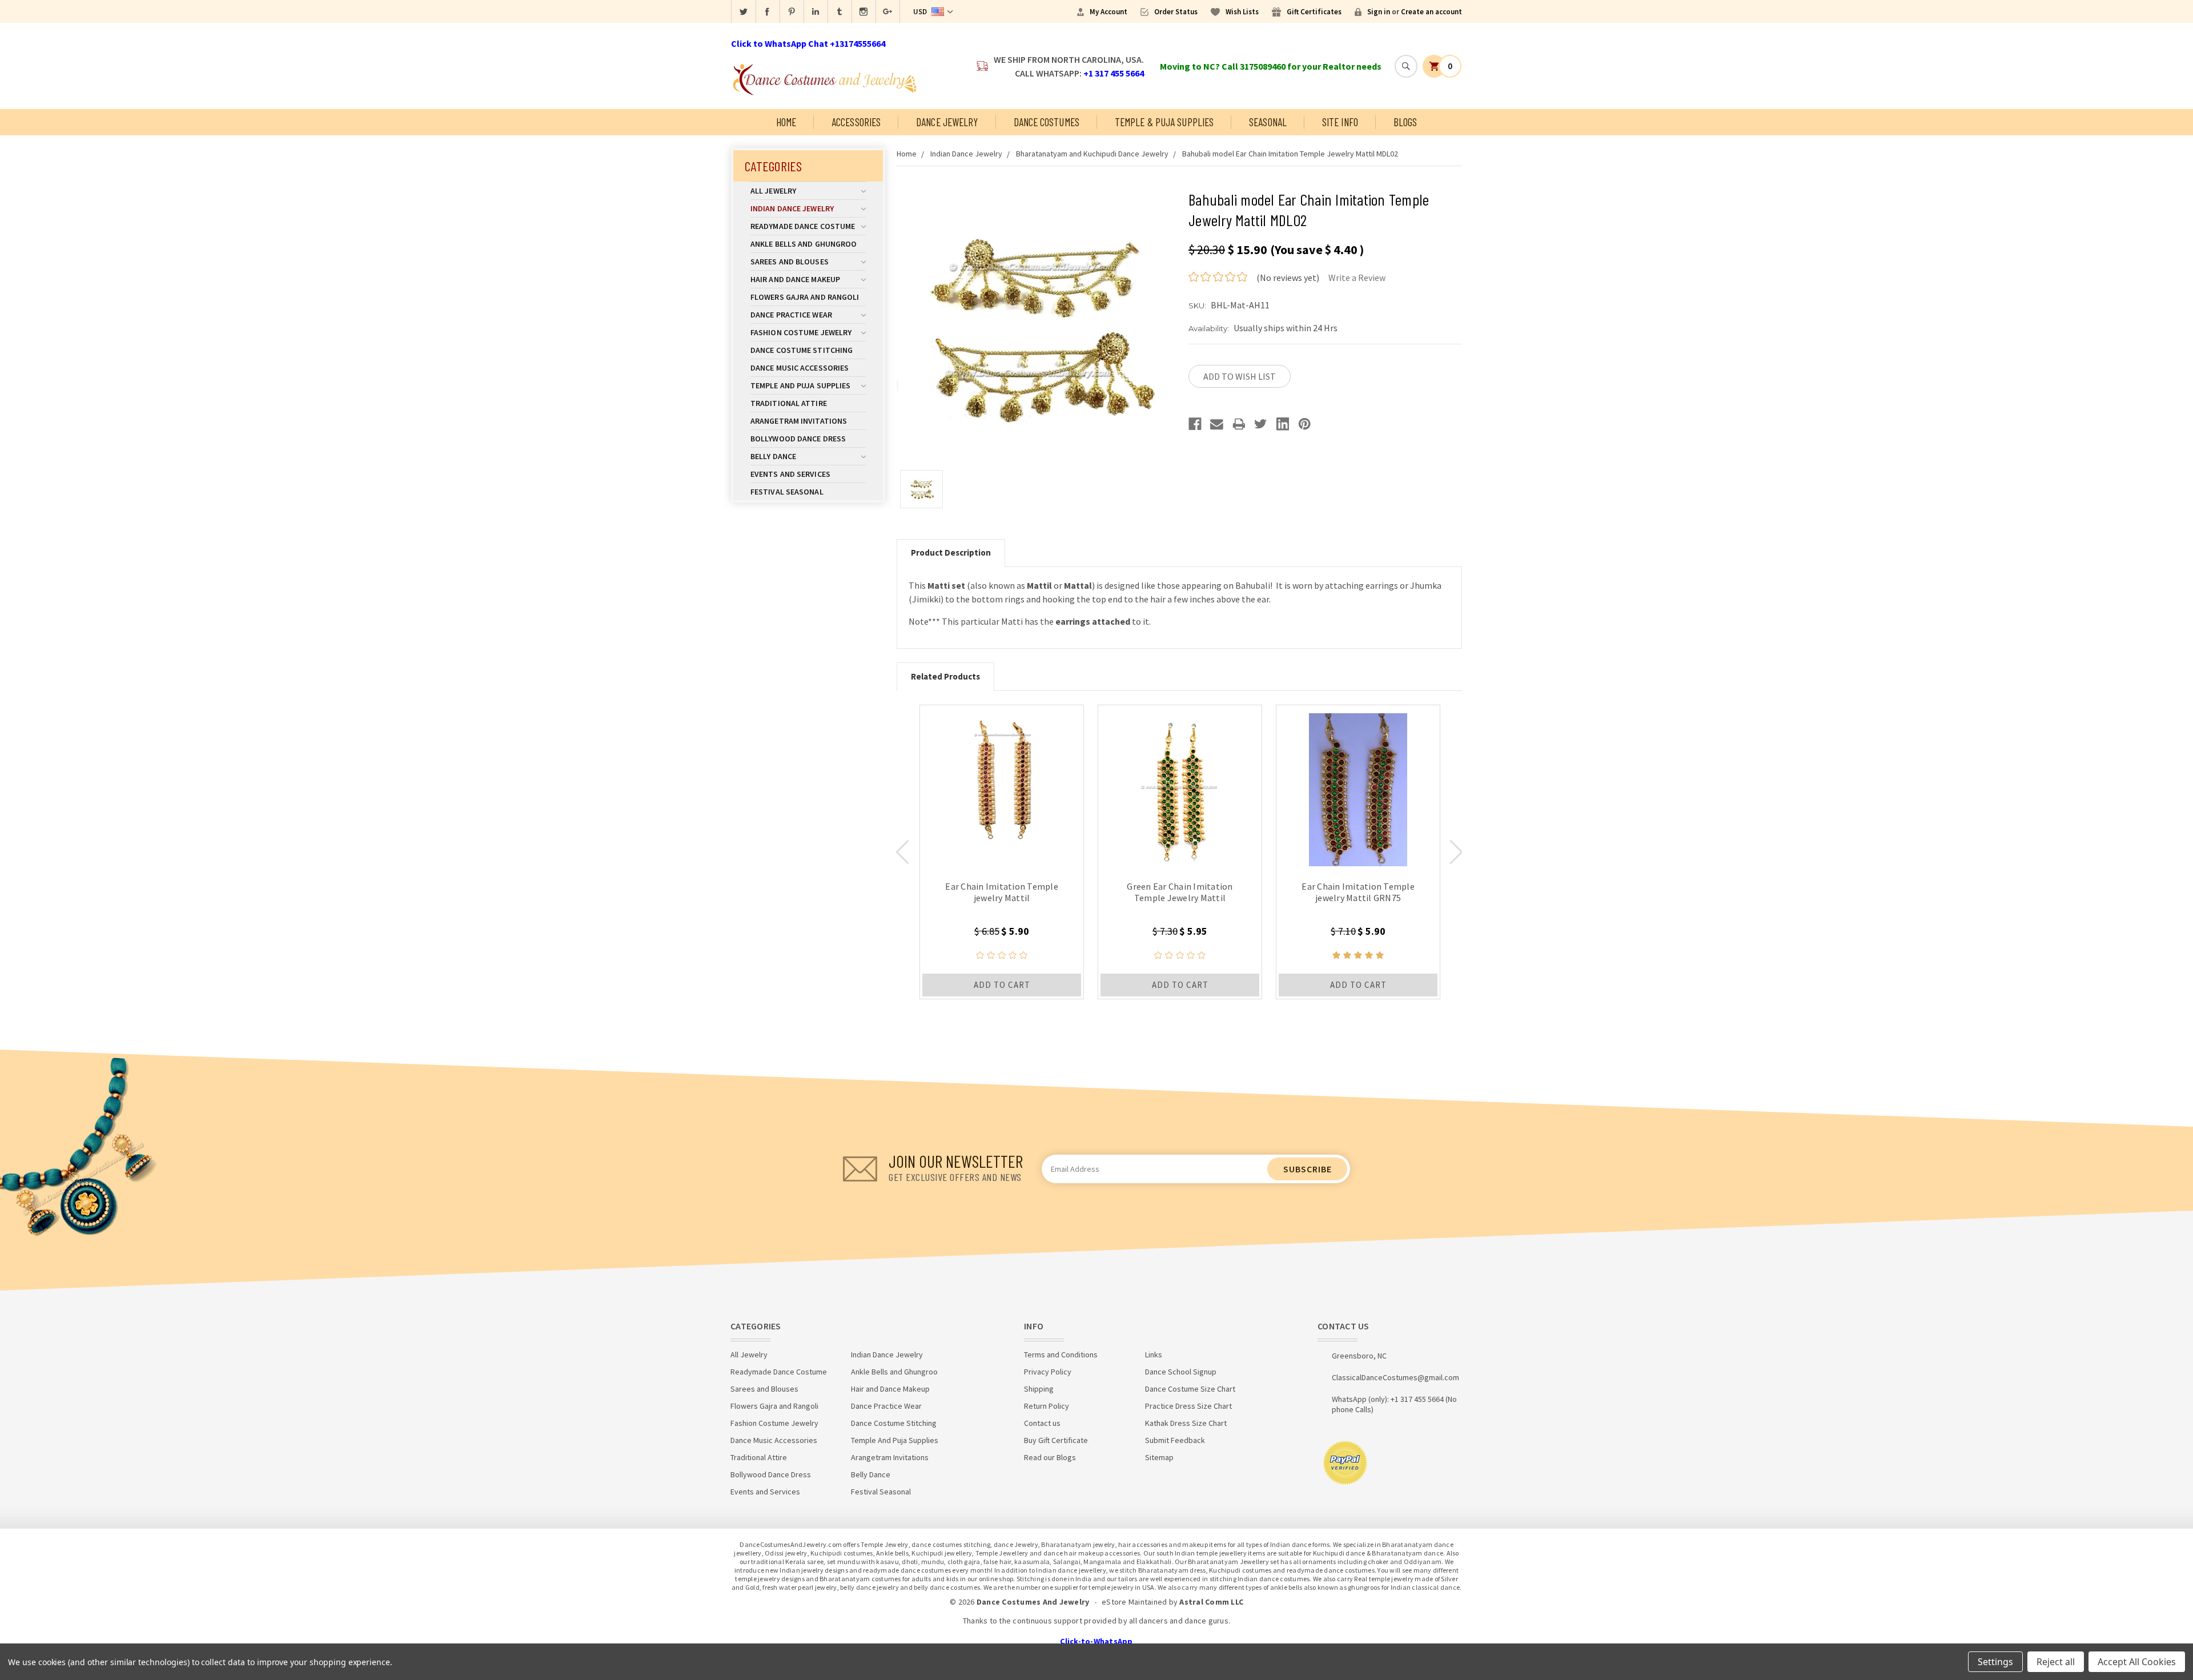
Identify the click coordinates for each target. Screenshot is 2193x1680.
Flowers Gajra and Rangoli (805, 297)
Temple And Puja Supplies (800, 385)
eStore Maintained (1134, 1602)
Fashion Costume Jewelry (801, 332)
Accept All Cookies (2137, 1662)
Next (1456, 852)
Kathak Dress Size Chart (1186, 1423)
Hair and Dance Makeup (795, 279)
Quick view (1002, 787)
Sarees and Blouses (790, 262)
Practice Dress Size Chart (1188, 1406)
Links (1154, 1355)
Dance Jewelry (947, 122)
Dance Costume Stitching (802, 350)
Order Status (1176, 12)
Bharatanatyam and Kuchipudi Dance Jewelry (1092, 154)
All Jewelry (773, 191)
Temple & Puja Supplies (1164, 122)
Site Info (1340, 122)
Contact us (1042, 1423)
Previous (902, 852)
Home (786, 122)
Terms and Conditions (1061, 1355)
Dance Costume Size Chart (1190, 1389)
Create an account (1431, 12)
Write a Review (1357, 278)
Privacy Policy (1048, 1372)
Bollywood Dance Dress (798, 439)
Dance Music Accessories (800, 368)
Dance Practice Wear (791, 315)
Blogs (1405, 122)
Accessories (856, 122)
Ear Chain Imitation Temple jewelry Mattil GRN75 (1358, 892)
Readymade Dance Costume (803, 226)
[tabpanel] (1002, 852)
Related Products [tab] (945, 676)
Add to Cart (1002, 985)
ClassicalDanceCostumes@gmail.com (1395, 1377)
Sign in (1379, 12)
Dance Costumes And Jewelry (1033, 1602)
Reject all (2056, 1662)
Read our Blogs (1050, 1457)
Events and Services (790, 474)
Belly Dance (773, 456)
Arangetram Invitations (799, 421)
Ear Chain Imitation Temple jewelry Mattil (1002, 892)
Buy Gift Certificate (1056, 1440)
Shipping (1039, 1389)
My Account (1108, 12)
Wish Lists (1242, 12)
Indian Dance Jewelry (792, 208)
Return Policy (1047, 1406)
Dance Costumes (1047, 122)
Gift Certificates (1314, 12)
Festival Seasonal (787, 492)
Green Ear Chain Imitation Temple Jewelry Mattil (1180, 892)
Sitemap (1159, 1457)
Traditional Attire (789, 403)
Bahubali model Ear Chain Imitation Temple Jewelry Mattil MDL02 (1290, 154)
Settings (1995, 1662)
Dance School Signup (1181, 1372)
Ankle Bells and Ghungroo (804, 244)
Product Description (951, 552)
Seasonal (1268, 122)
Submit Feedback (1175, 1440)
